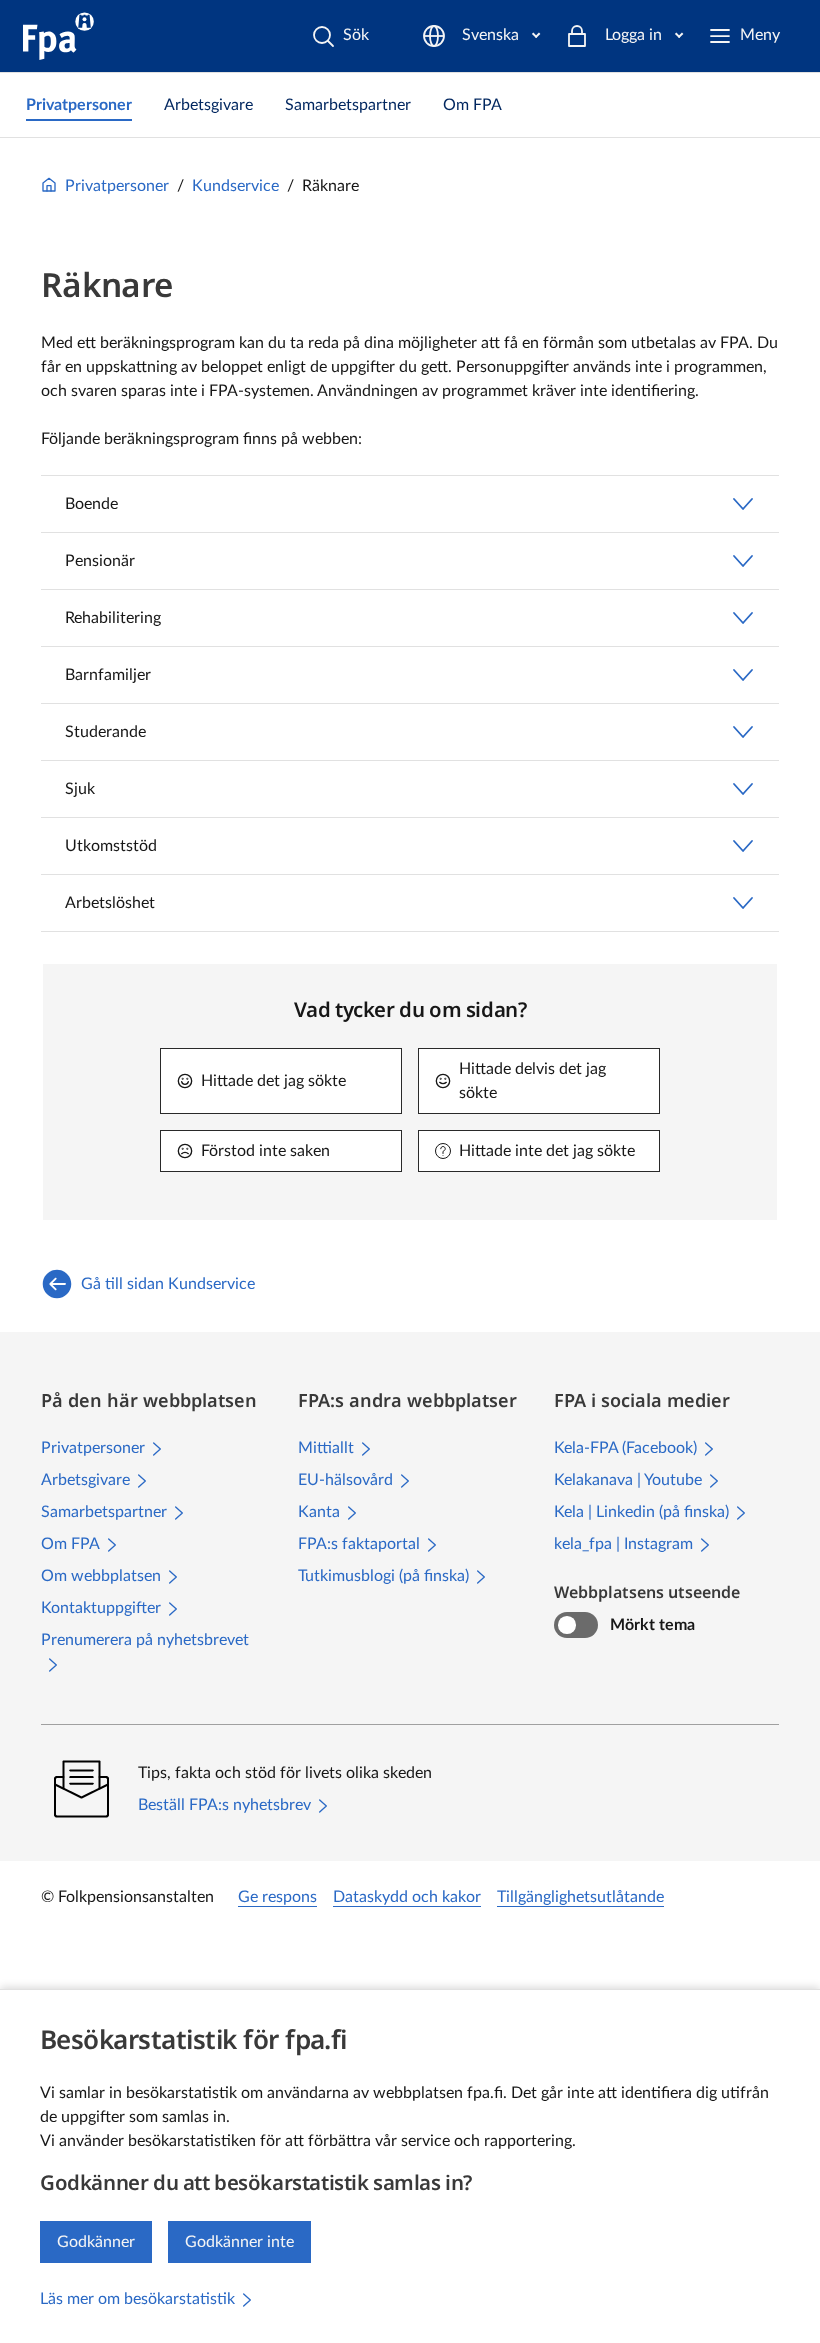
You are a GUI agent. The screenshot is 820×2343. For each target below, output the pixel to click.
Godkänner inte (239, 2242)
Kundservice (235, 186)
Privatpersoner (117, 186)
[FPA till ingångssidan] (58, 36)
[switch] (575, 1625)
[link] (79, 105)
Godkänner (96, 2242)
